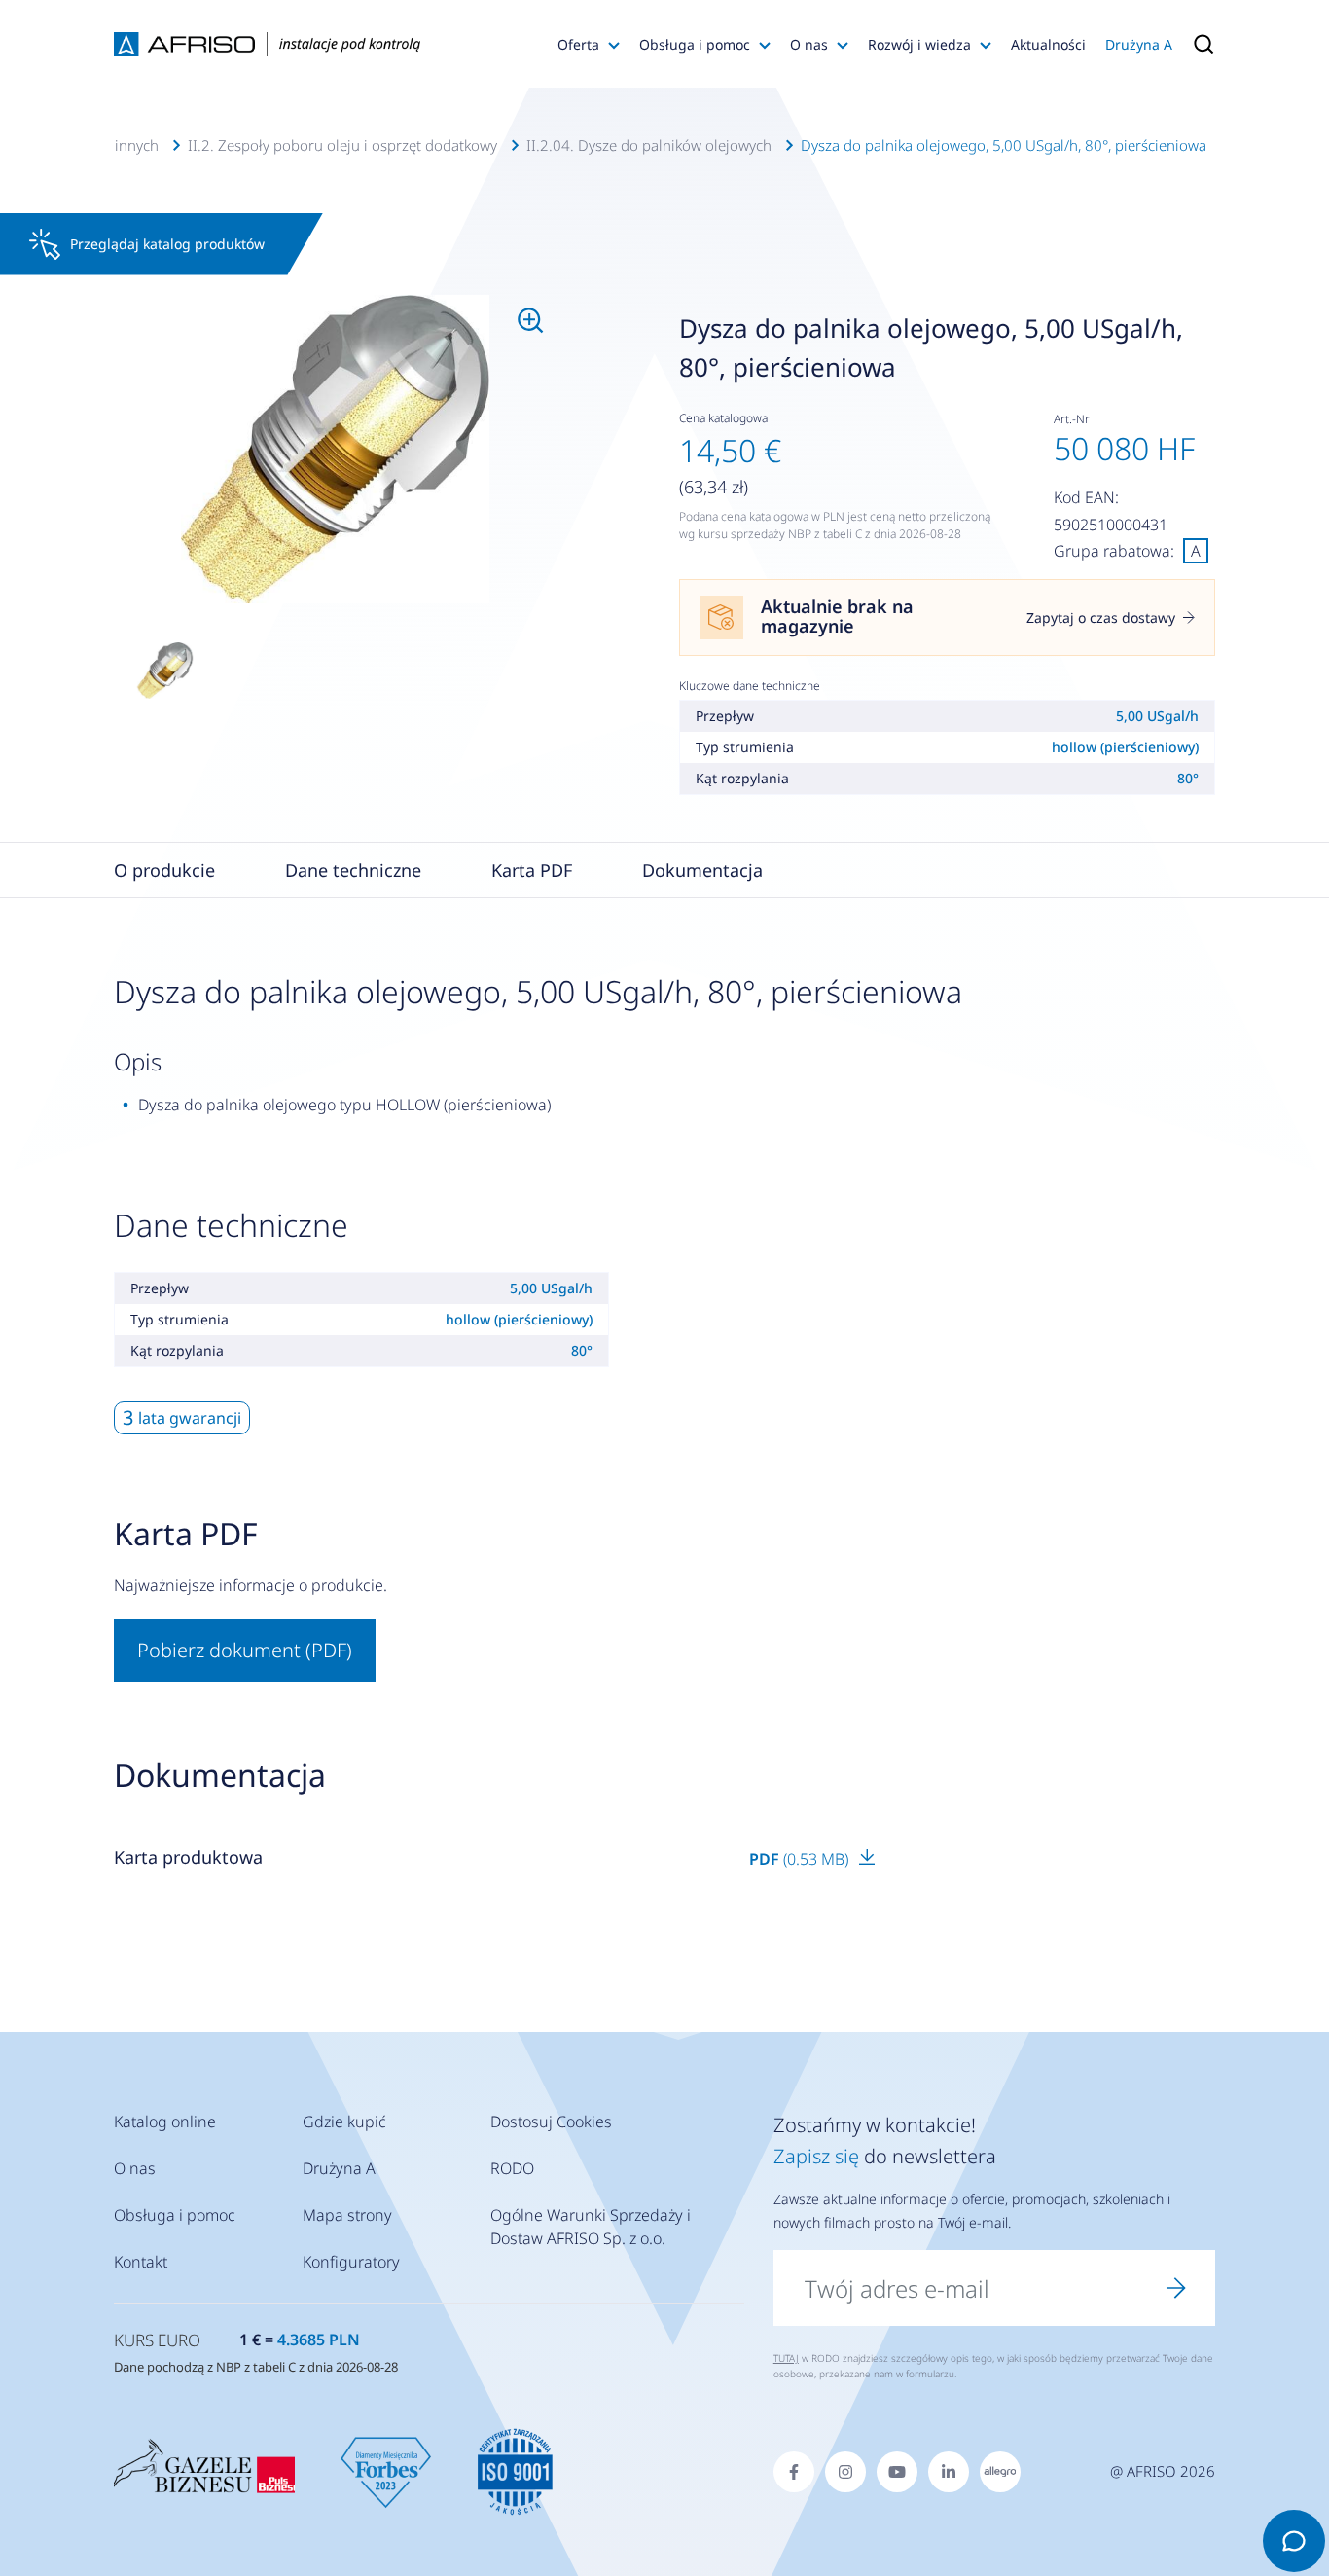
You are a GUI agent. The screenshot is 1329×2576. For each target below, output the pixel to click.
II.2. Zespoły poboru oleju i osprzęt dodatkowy (342, 145)
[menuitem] (335, 450)
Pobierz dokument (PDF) (245, 1650)
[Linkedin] (949, 2472)
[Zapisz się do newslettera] (1176, 2288)
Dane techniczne (353, 870)
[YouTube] (897, 2472)
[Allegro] (1000, 2472)
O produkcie (164, 870)
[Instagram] (845, 2472)
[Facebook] (794, 2472)
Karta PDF (532, 870)
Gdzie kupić (344, 2122)
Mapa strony (347, 2215)
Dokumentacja (702, 870)
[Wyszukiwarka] (1199, 44)
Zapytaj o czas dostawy (1101, 617)
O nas (809, 44)
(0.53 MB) (801, 1859)
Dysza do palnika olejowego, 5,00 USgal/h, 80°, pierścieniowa (1004, 145)
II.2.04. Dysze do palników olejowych (649, 145)
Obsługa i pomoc (695, 44)
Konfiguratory (351, 2262)
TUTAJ (786, 2358)
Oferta (578, 44)
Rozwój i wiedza (919, 44)
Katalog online (165, 2122)
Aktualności (1048, 44)
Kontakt (141, 2262)
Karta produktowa (188, 1857)
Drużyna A (1139, 44)
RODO (512, 2168)
